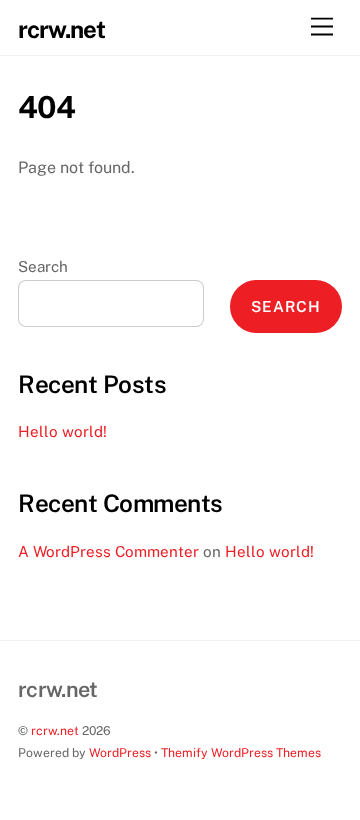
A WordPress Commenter (108, 551)
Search (43, 266)
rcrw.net (55, 730)
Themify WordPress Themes (241, 752)
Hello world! (62, 431)
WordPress (120, 752)
